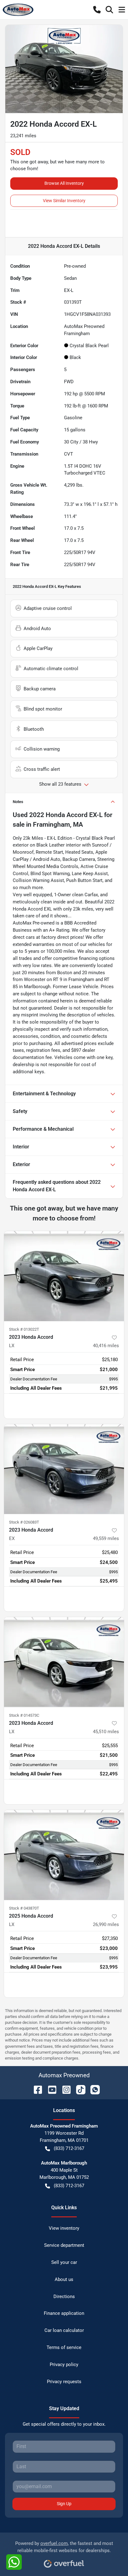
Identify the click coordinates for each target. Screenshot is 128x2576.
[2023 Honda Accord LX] (64, 1276)
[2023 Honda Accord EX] (64, 1469)
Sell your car (64, 2262)
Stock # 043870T (24, 1908)
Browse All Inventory (64, 183)
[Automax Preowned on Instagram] (64, 2089)
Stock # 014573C (24, 1715)
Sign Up (64, 2504)
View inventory (64, 2228)
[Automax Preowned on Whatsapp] (93, 2089)
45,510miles (106, 1732)
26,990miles (106, 1924)
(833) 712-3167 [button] (69, 2148)
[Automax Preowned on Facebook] (35, 2089)
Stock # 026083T (24, 1522)
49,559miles (106, 1538)
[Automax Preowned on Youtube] (50, 2089)
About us (64, 2279)
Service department (64, 2245)
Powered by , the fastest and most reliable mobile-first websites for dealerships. (64, 2547)
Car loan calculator (64, 2330)
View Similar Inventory (64, 201)
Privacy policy (64, 2365)
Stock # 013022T (24, 1329)
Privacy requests (64, 2382)
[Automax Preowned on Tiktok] (78, 2089)
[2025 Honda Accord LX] (64, 1855)
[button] (97, 10)
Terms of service (64, 2347)
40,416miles (106, 1346)
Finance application (64, 2313)
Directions (64, 2297)
